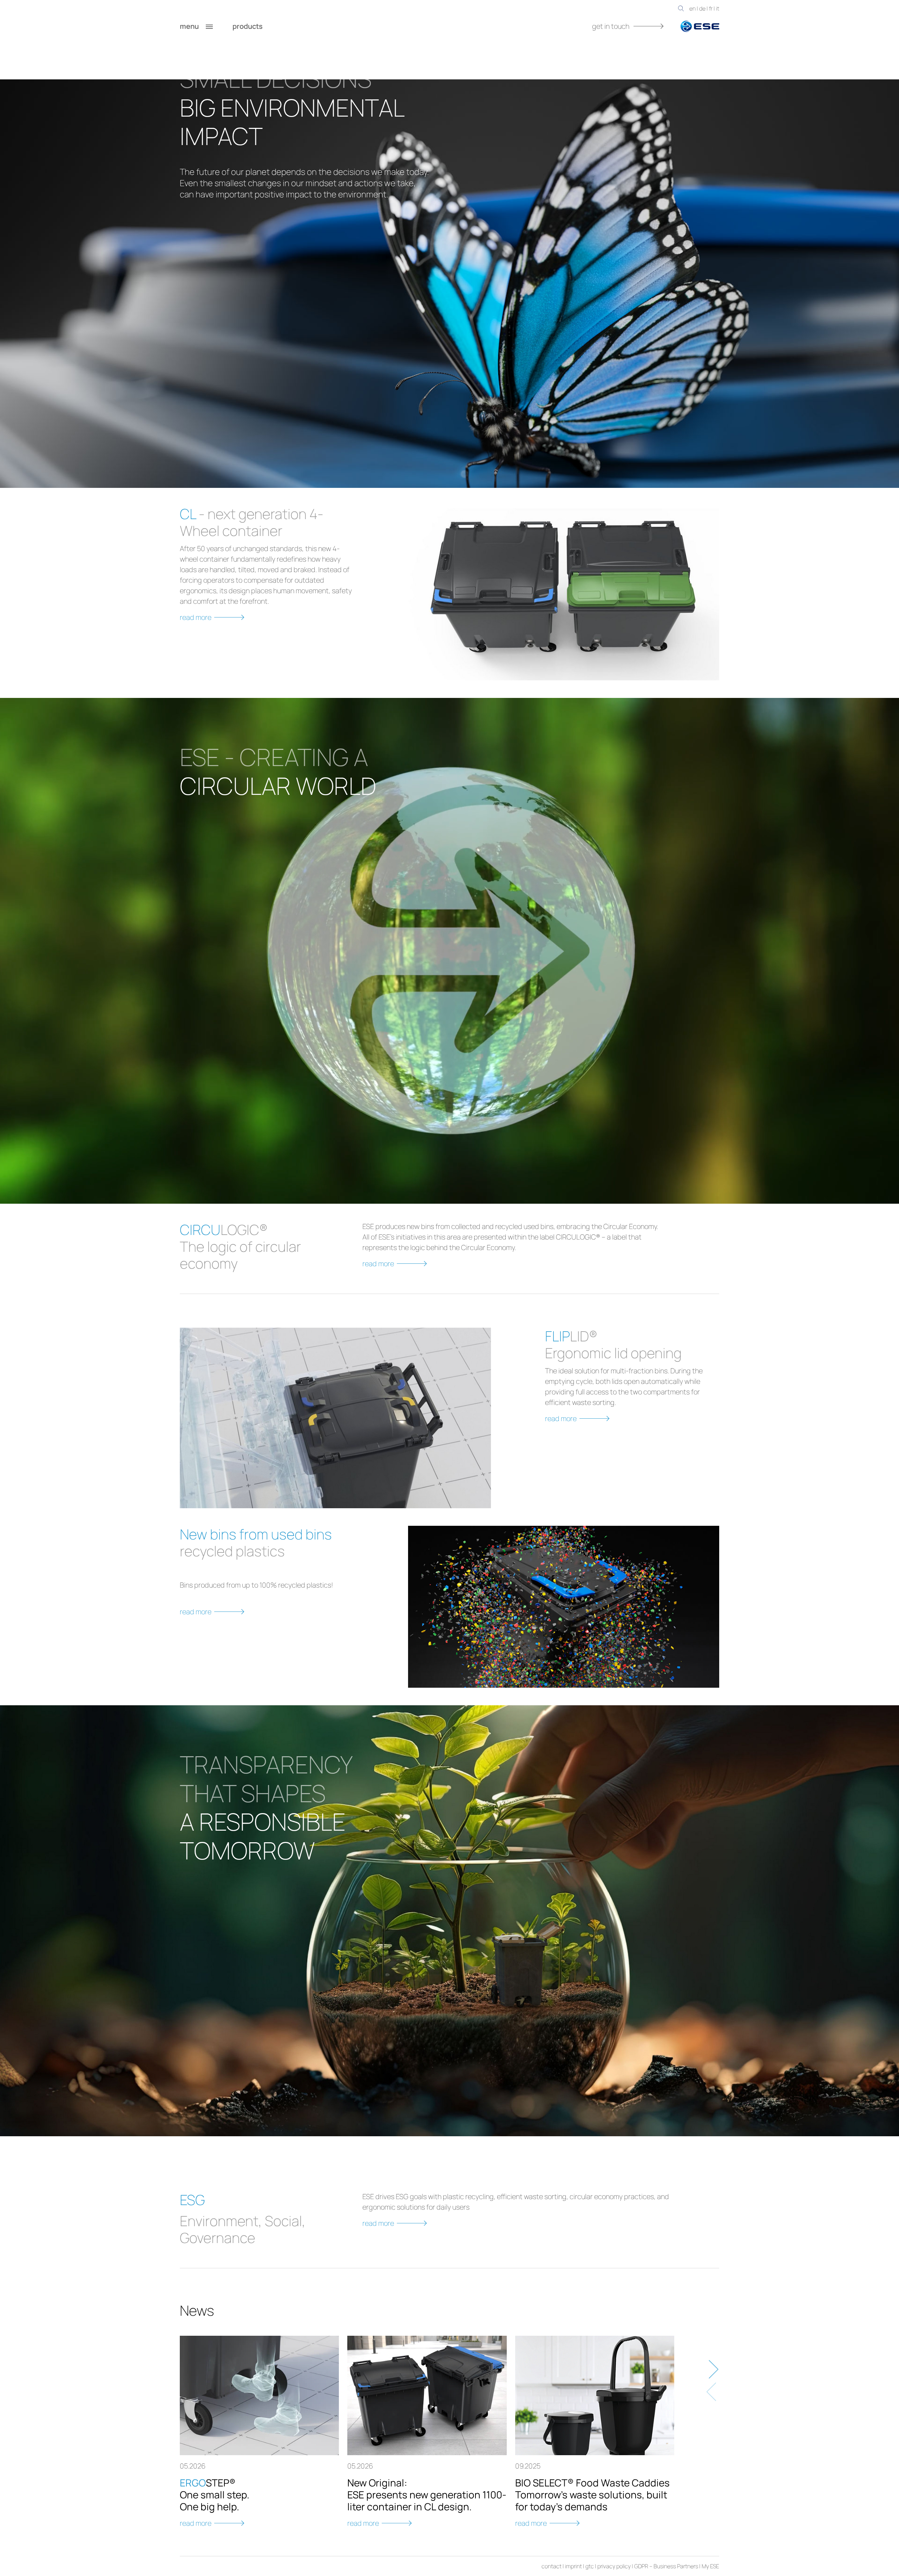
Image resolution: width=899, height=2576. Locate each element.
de (702, 8)
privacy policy (614, 2566)
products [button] (248, 26)
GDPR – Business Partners (666, 2566)
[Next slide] (712, 2369)
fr (711, 8)
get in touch (611, 26)
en (693, 8)
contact (552, 2566)
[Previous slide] (712, 2392)
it (718, 8)
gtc (590, 2566)
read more (196, 617)
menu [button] (190, 26)
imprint (573, 2566)
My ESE (710, 2566)
